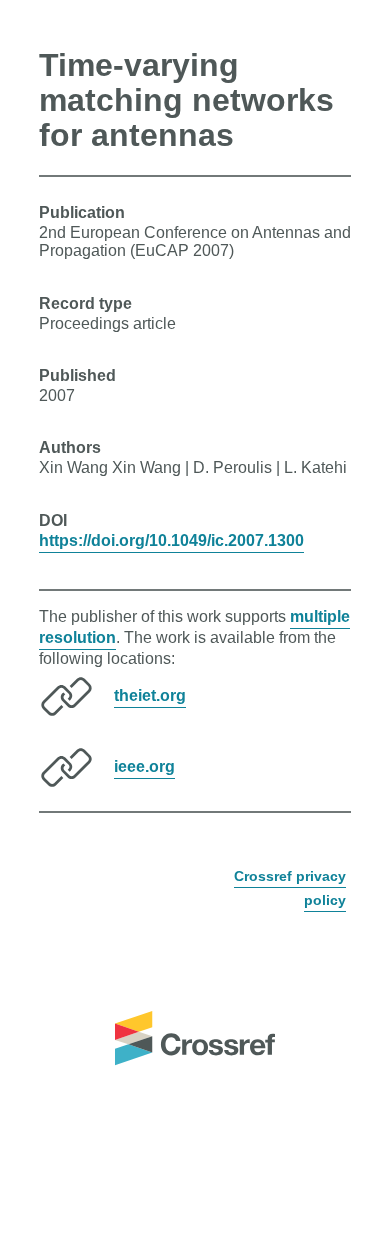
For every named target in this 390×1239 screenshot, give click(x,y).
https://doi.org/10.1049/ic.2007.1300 (171, 540)
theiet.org (150, 695)
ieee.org (144, 766)
